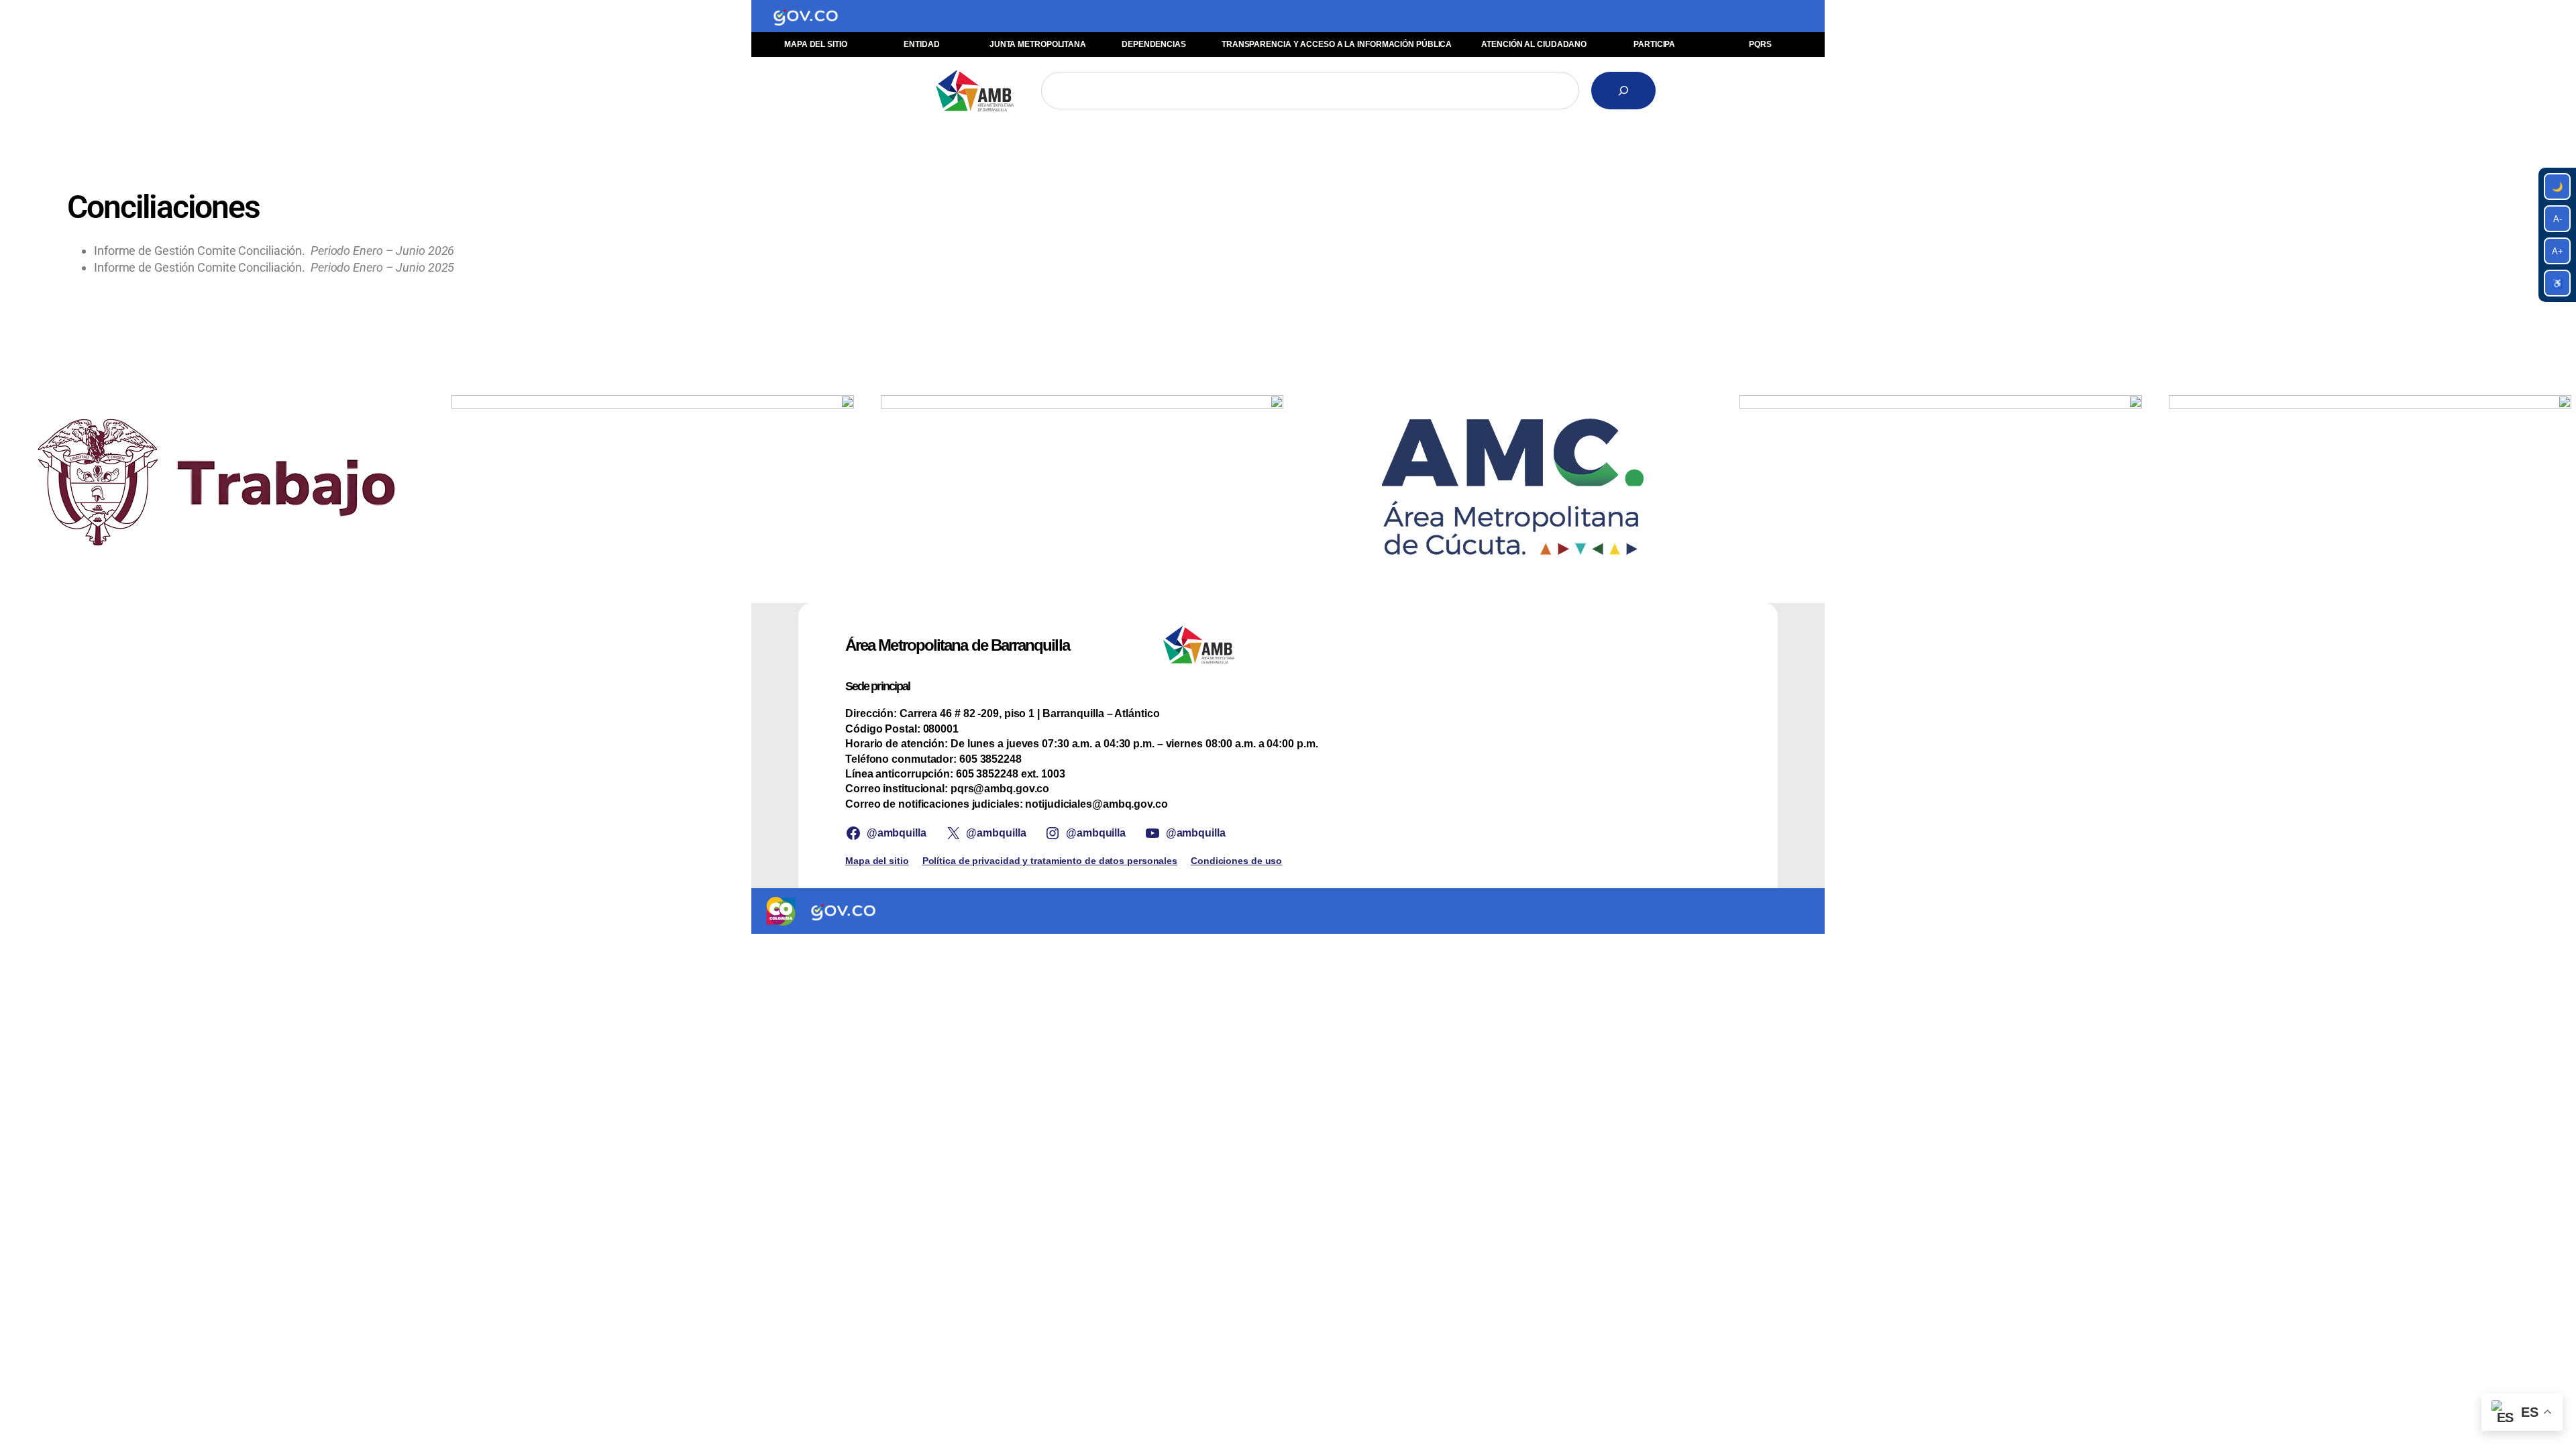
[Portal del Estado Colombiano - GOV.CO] (806, 16)
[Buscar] (1623, 91)
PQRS (1760, 44)
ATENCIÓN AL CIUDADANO (1534, 44)
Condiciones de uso (1236, 861)
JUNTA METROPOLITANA (1038, 44)
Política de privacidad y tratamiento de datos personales (1050, 861)
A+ (2558, 251)
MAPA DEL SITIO (816, 44)
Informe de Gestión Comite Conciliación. (274, 251)
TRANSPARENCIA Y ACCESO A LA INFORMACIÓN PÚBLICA (1337, 44)
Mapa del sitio (877, 861)
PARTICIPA (1654, 44)
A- (2558, 219)
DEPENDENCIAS (1154, 44)
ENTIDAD (921, 44)
